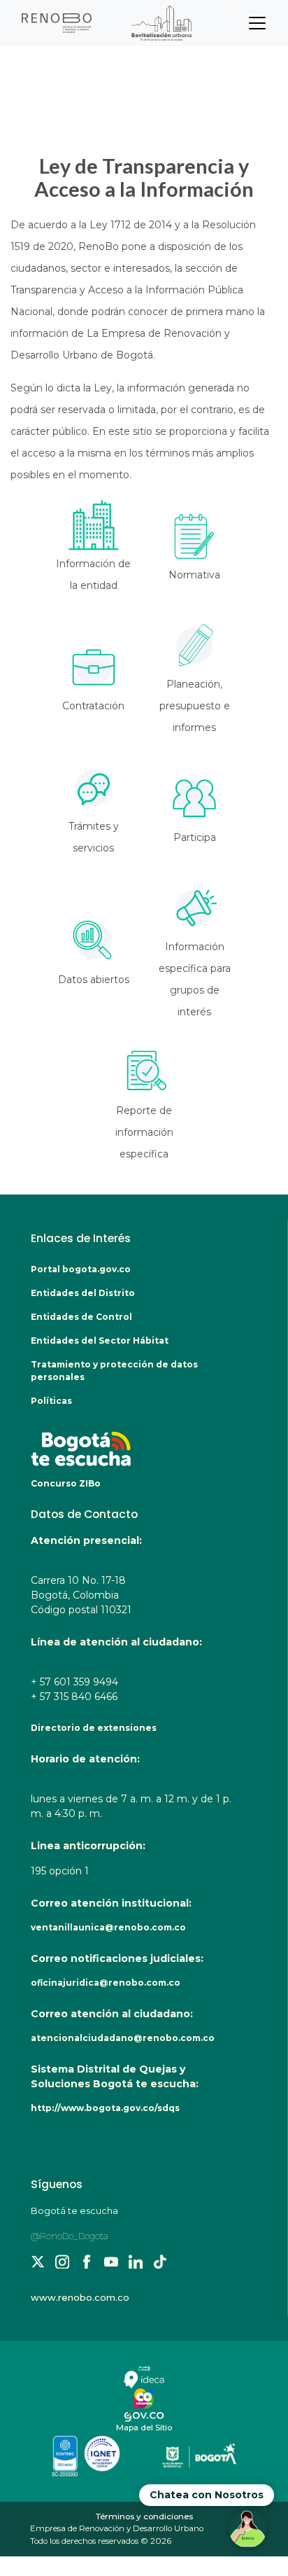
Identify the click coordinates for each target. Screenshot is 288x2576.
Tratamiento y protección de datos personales (114, 1371)
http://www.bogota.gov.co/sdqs (105, 2108)
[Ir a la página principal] (109, 23)
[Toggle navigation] (257, 23)
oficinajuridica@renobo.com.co (106, 1983)
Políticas (51, 1401)
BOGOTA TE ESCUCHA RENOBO (131, 1442)
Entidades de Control (81, 1317)
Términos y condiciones (144, 2516)
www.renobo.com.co (80, 2297)
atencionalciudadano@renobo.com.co (123, 2038)
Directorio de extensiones (94, 1728)
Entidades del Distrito (83, 1293)
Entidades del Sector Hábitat (100, 1341)
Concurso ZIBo (66, 1483)
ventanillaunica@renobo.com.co (108, 1927)
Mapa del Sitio (144, 2428)
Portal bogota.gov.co (81, 1269)
